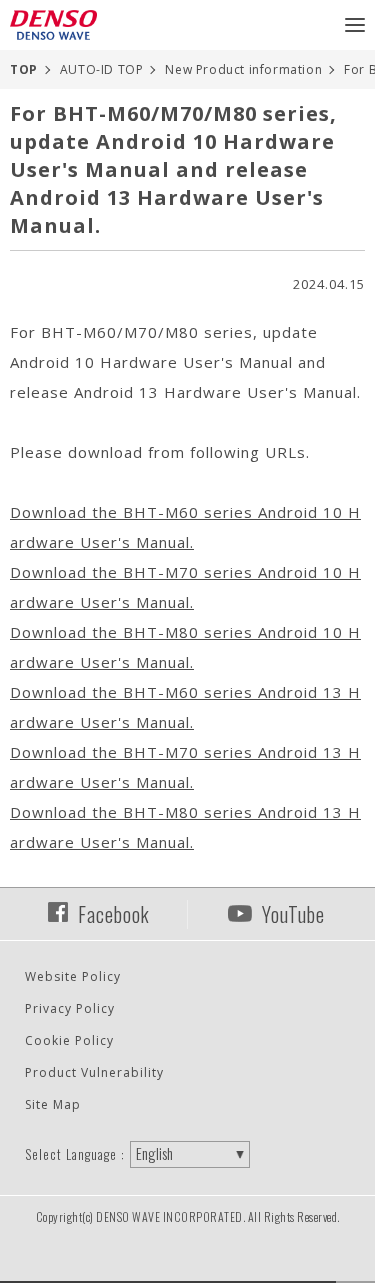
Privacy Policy (70, 1008)
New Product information (243, 69)
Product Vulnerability (94, 1072)
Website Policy (73, 976)
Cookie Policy (69, 1040)
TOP (24, 69)
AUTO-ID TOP (102, 69)
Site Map (53, 1104)
